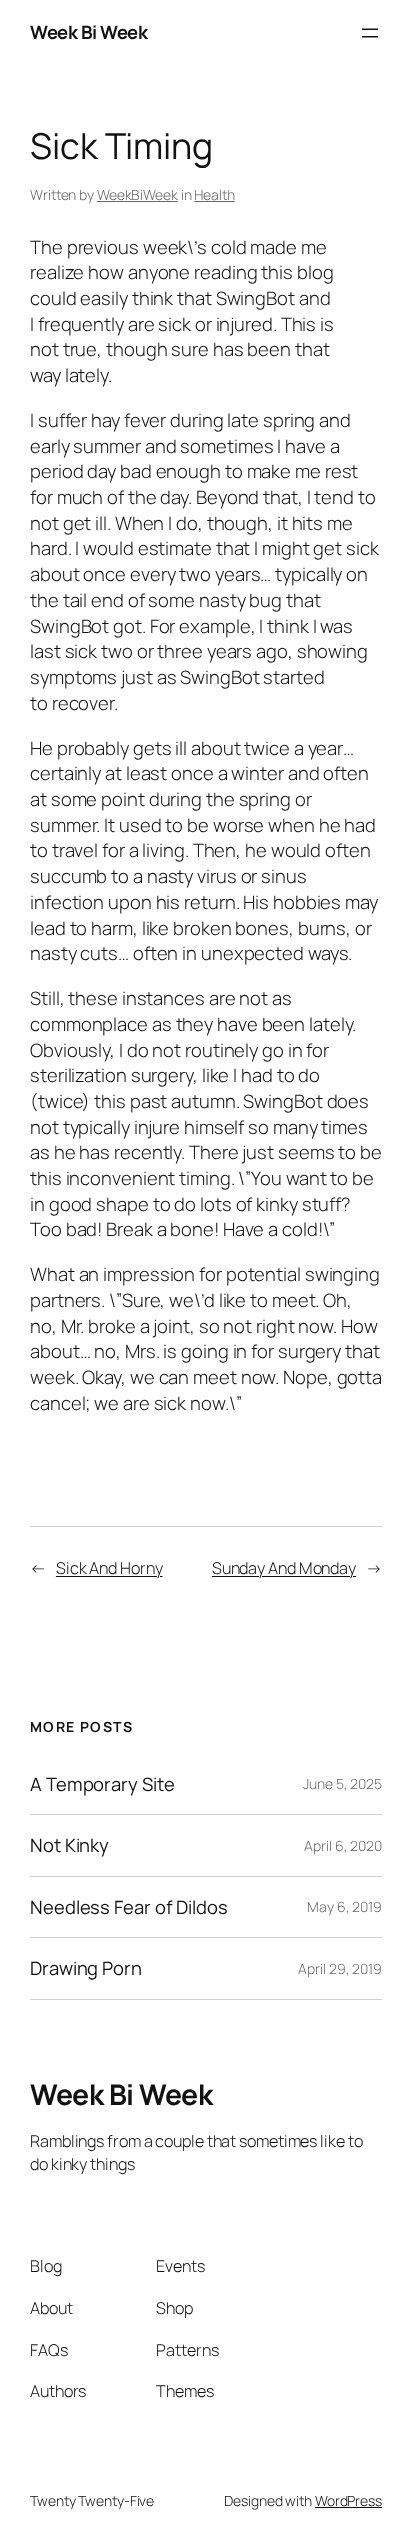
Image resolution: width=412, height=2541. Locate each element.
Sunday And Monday (284, 1568)
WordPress (348, 2500)
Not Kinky (69, 1845)
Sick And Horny (109, 1568)
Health (214, 194)
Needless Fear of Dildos (129, 1907)
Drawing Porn (86, 1968)
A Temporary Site (102, 1784)
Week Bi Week (88, 32)
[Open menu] (370, 33)
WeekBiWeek (137, 194)
